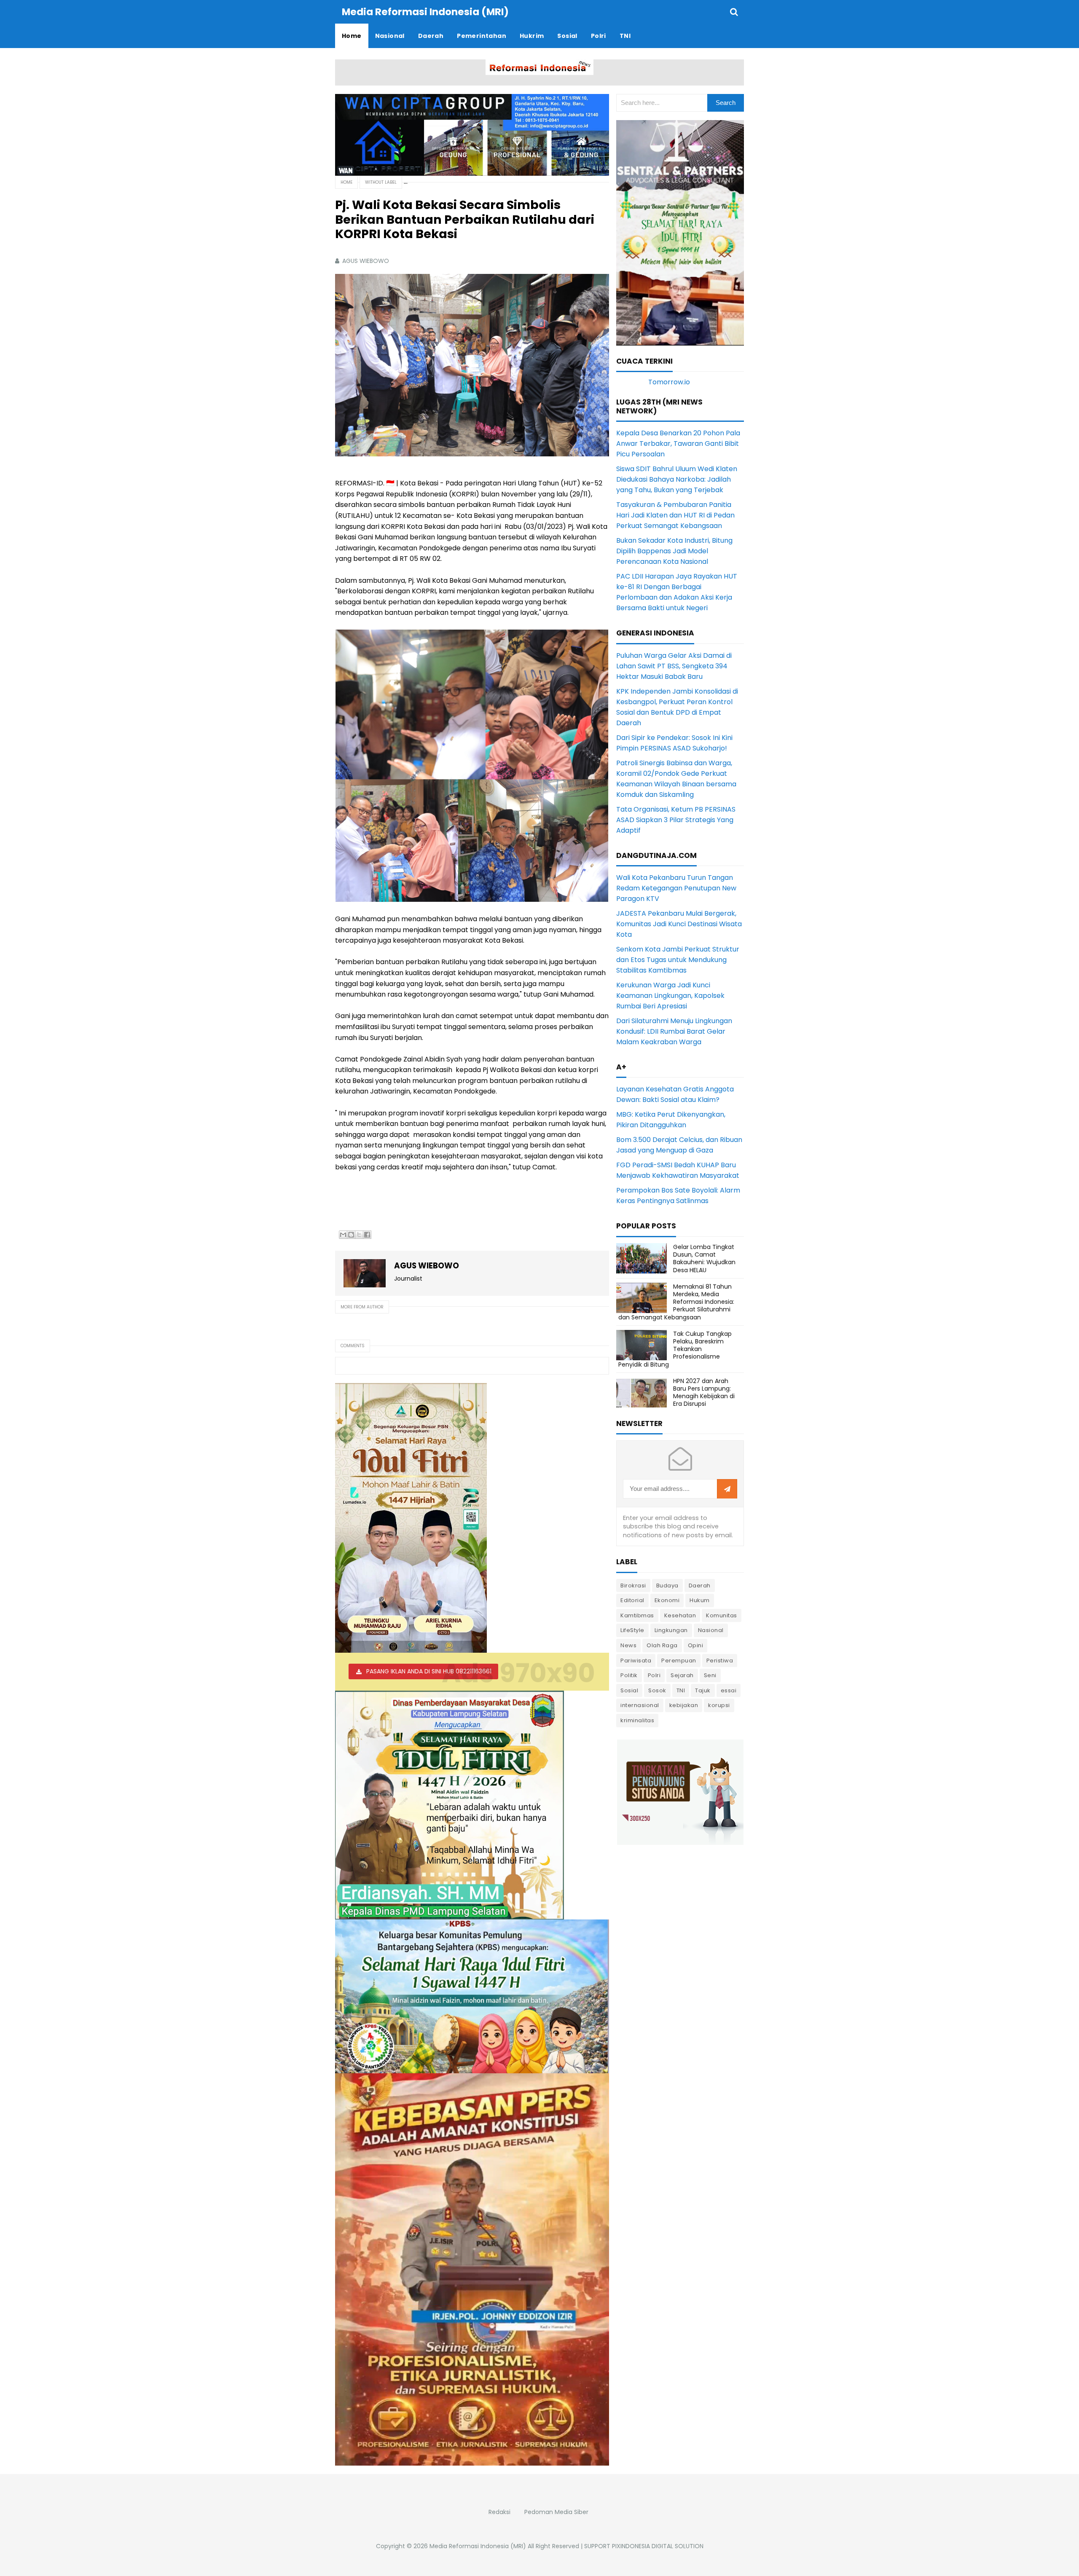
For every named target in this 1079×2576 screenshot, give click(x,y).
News (628, 1645)
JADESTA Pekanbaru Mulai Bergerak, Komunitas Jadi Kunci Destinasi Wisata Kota (679, 924)
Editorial (632, 1600)
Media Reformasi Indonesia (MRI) (478, 2546)
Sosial (629, 1690)
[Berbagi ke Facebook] (367, 1235)
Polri (654, 1675)
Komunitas (722, 1615)
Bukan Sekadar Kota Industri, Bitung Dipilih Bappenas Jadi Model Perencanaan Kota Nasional (674, 551)
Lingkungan (671, 1630)
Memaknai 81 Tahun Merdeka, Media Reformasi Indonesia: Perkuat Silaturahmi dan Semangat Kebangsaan (676, 1302)
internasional (640, 1705)
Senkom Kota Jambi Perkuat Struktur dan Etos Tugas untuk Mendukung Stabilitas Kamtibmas (678, 960)
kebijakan (684, 1705)
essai (729, 1690)
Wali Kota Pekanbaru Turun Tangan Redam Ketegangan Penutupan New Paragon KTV (676, 888)
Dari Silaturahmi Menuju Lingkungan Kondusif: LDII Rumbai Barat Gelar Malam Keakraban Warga (674, 1031)
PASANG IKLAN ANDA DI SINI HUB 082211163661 (429, 1671)
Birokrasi (633, 1586)
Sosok (657, 1690)
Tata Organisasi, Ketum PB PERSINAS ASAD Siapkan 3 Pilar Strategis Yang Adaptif (676, 820)
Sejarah (682, 1675)
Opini (696, 1645)
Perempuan (679, 1661)
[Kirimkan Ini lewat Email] (343, 1235)
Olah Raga (662, 1645)
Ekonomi (667, 1600)
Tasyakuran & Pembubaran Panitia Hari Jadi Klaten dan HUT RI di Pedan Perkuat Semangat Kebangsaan (675, 515)
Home (346, 182)
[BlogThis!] (351, 1235)
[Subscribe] (727, 1489)
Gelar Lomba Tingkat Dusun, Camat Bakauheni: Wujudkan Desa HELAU (704, 1259)
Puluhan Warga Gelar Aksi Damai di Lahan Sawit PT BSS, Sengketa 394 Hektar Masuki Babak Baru (674, 666)
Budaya (667, 1586)
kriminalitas (637, 1720)
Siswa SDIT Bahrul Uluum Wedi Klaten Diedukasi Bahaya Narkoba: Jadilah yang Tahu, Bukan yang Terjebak (677, 479)
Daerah (700, 1586)
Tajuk (703, 1690)
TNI (681, 1690)
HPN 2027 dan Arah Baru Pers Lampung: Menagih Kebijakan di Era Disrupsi (704, 1393)
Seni (710, 1675)
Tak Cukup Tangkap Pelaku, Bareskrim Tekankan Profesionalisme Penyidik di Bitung (675, 1349)
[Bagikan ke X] (359, 1235)
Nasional (711, 1630)
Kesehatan (680, 1615)
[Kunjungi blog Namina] (680, 1792)
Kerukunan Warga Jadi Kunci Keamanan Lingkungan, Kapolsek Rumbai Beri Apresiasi (670, 996)
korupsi (719, 1705)
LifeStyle (632, 1630)
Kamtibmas (637, 1615)
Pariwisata (636, 1661)
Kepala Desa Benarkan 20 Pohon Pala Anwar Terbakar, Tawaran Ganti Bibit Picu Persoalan (678, 444)
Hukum (700, 1600)
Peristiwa (720, 1661)
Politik (629, 1675)
